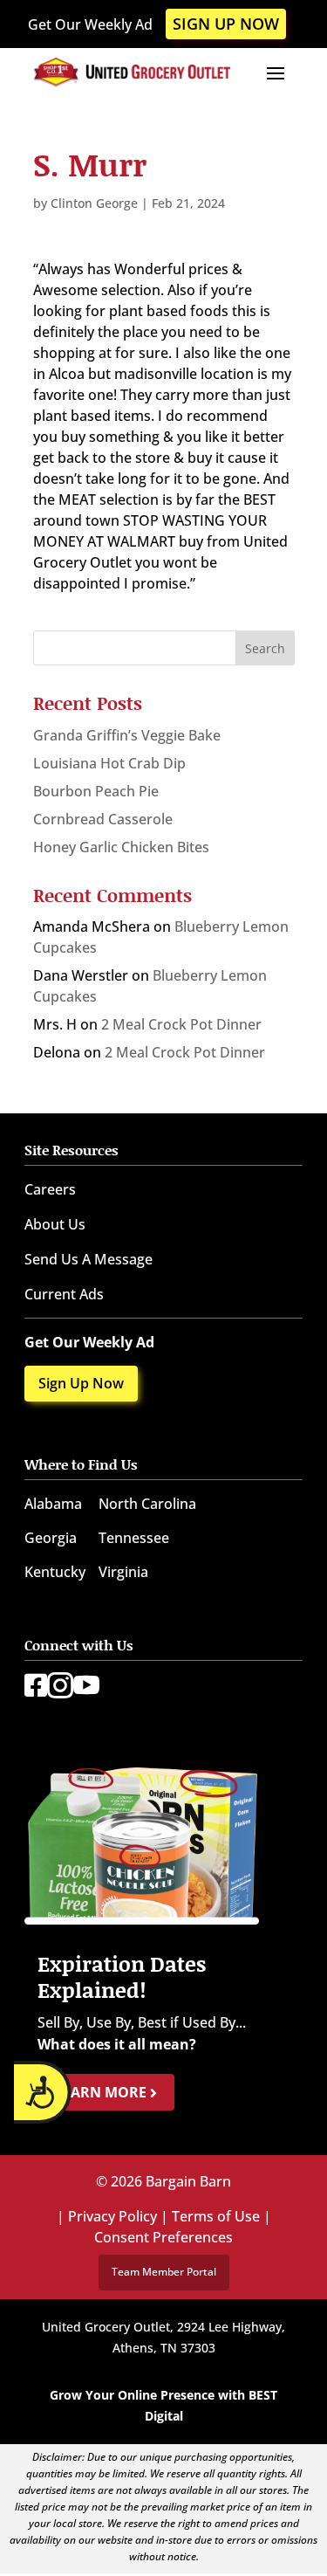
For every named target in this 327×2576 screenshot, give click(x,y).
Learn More (102, 2092)
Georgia (51, 1538)
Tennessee (134, 1538)
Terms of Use (216, 2216)
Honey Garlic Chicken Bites (121, 847)
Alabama (53, 1504)
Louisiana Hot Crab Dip (109, 763)
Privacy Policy (112, 2216)
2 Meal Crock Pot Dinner (181, 1024)
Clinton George (94, 203)
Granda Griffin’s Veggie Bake (127, 735)
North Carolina (147, 1504)
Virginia (123, 1572)
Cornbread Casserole (103, 819)
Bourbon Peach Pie (96, 791)
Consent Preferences (163, 2237)
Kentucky (55, 1572)
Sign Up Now (226, 24)
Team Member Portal (164, 2272)
